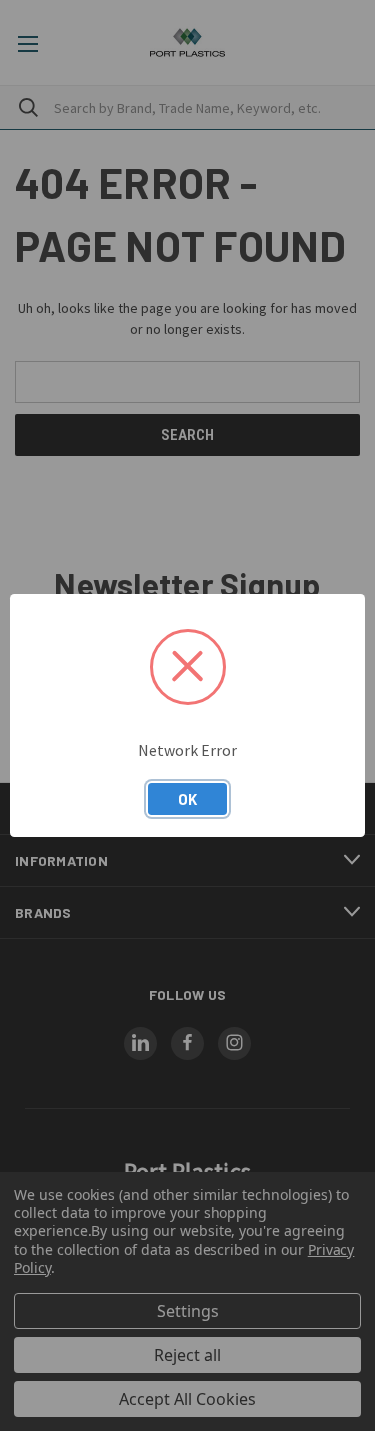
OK (187, 799)
